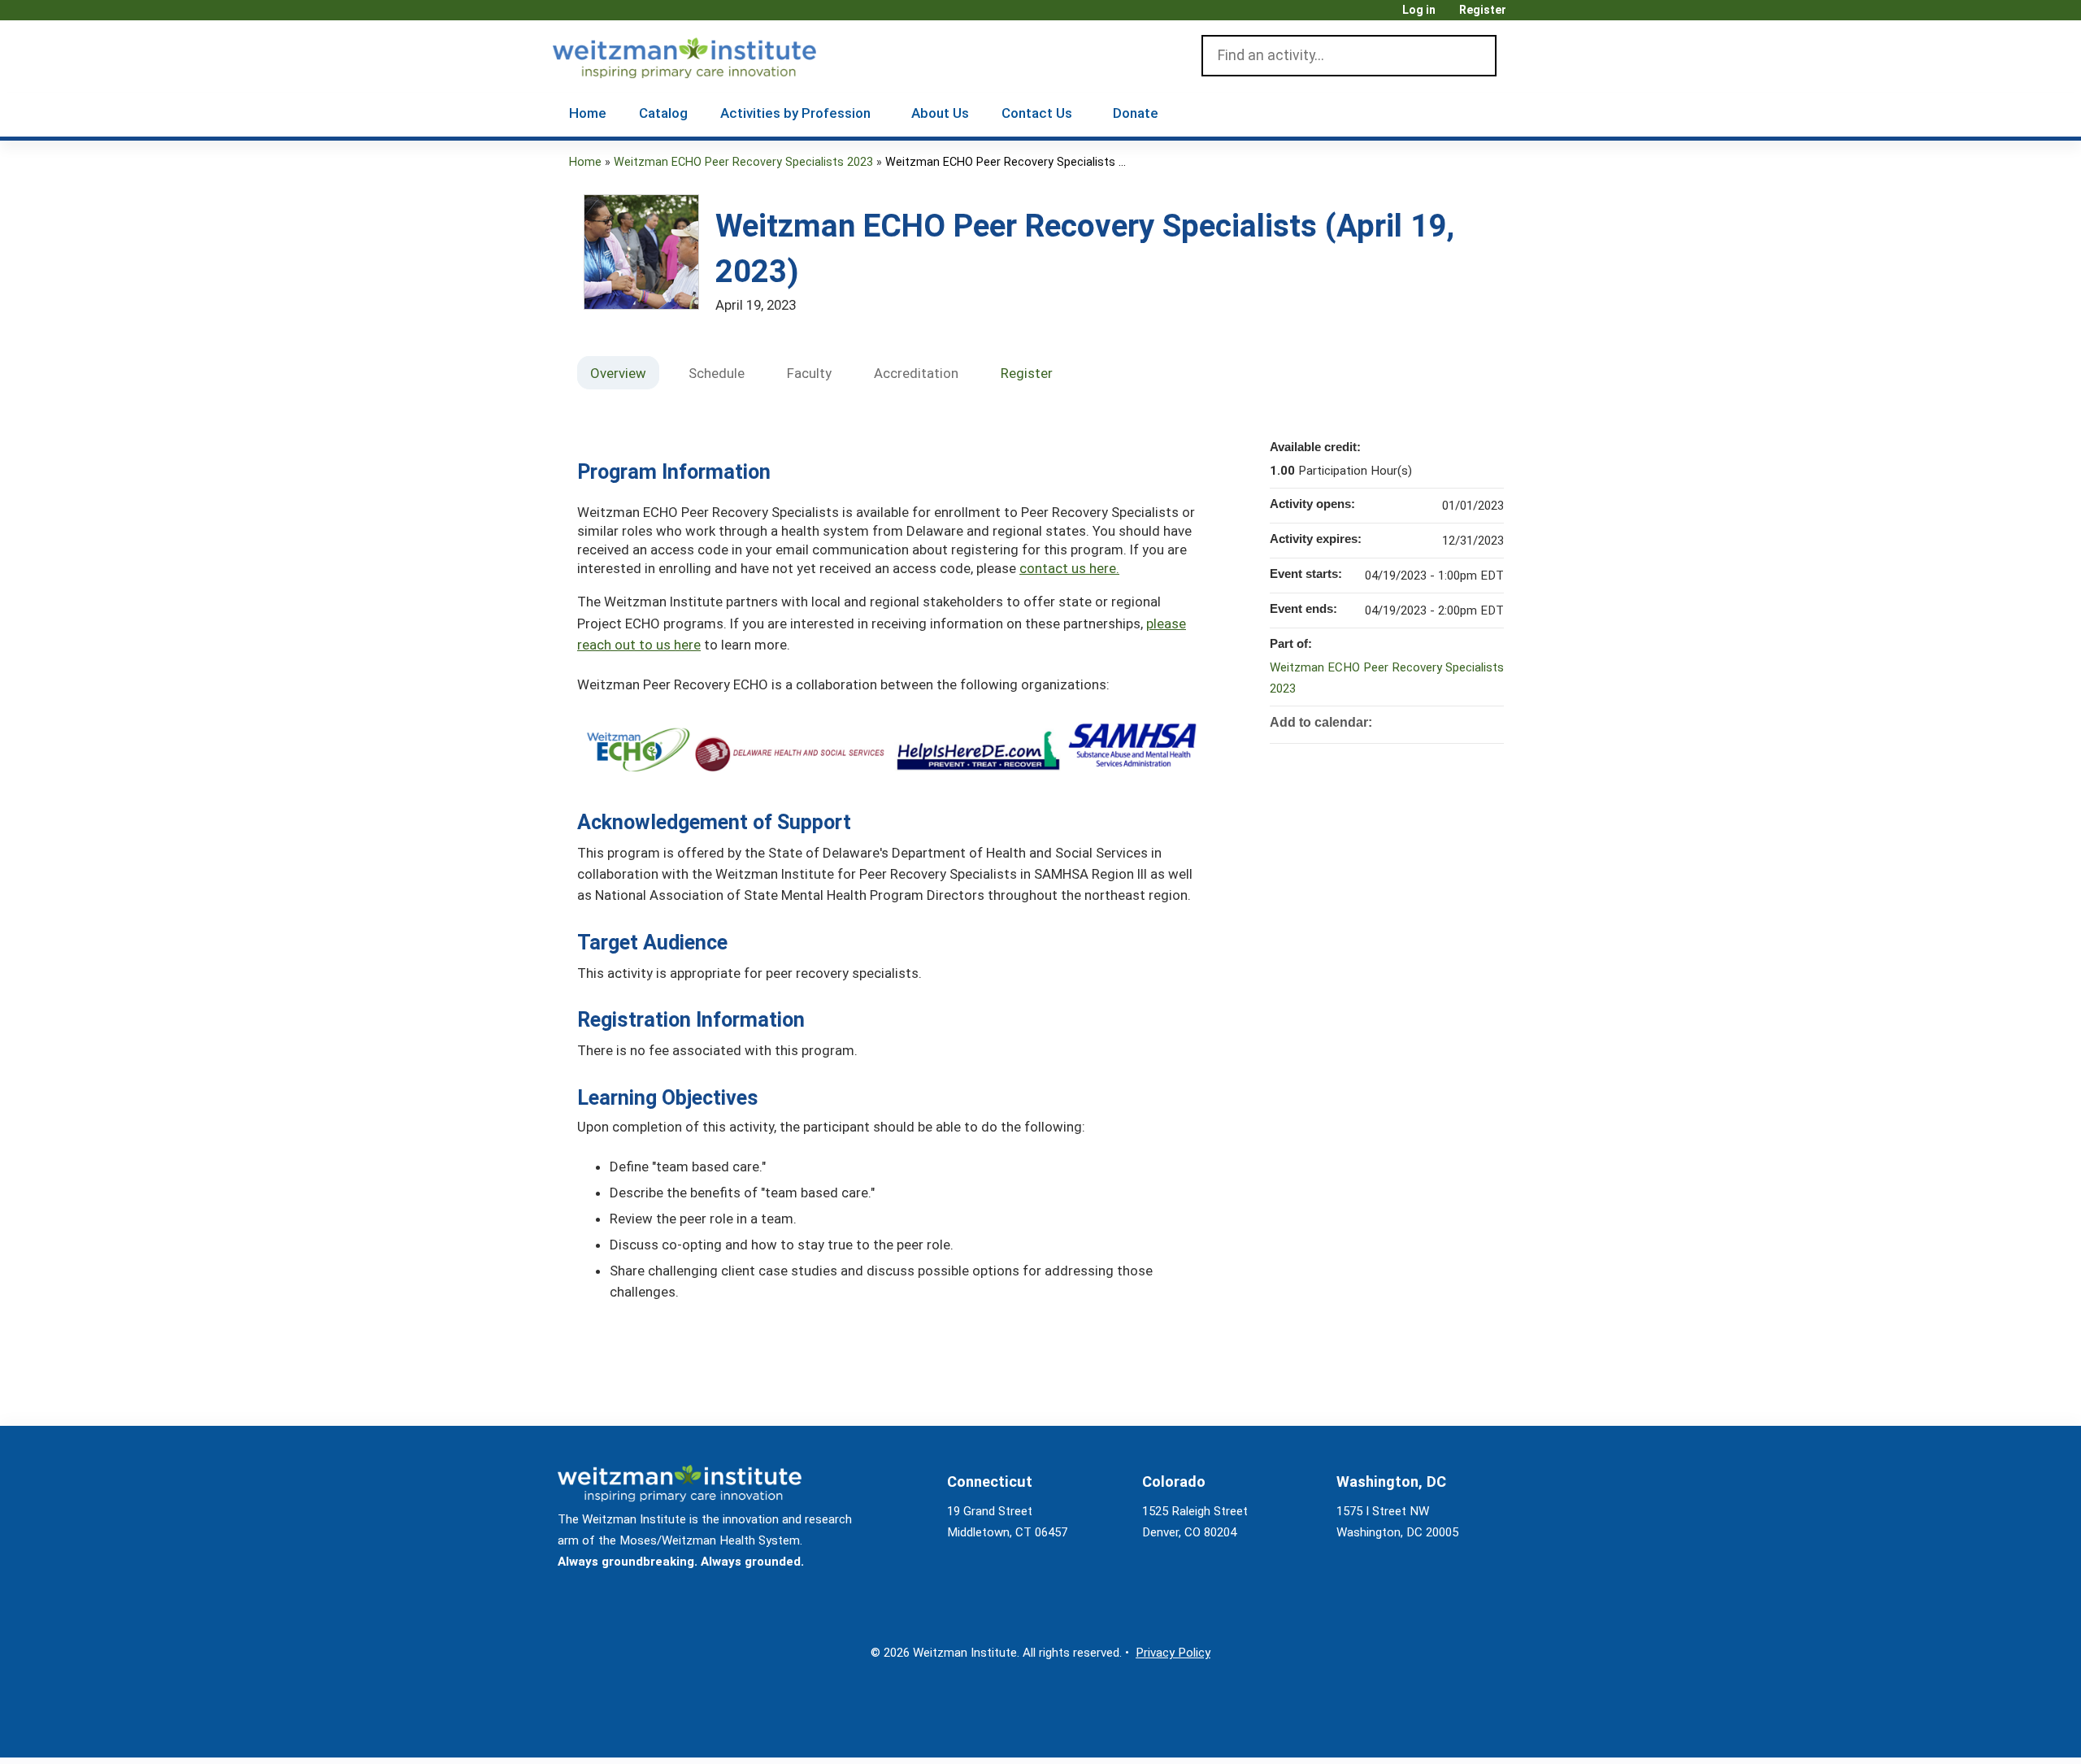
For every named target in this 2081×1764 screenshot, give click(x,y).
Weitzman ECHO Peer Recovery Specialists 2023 (743, 162)
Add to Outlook (1491, 721)
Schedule (717, 373)
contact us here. (1069, 568)
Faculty (809, 373)
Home (588, 113)
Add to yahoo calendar (1449, 721)
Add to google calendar (1427, 721)
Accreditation (916, 373)
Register (1483, 10)
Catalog (663, 113)
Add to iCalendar (1470, 720)
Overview (618, 373)
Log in (1419, 10)
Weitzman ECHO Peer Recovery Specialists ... (1006, 162)
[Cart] (1523, 16)
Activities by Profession (795, 113)
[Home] (708, 54)
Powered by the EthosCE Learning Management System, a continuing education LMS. (1471, 1731)
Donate (1136, 113)
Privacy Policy (1173, 1653)
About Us (940, 113)
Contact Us (1037, 113)
